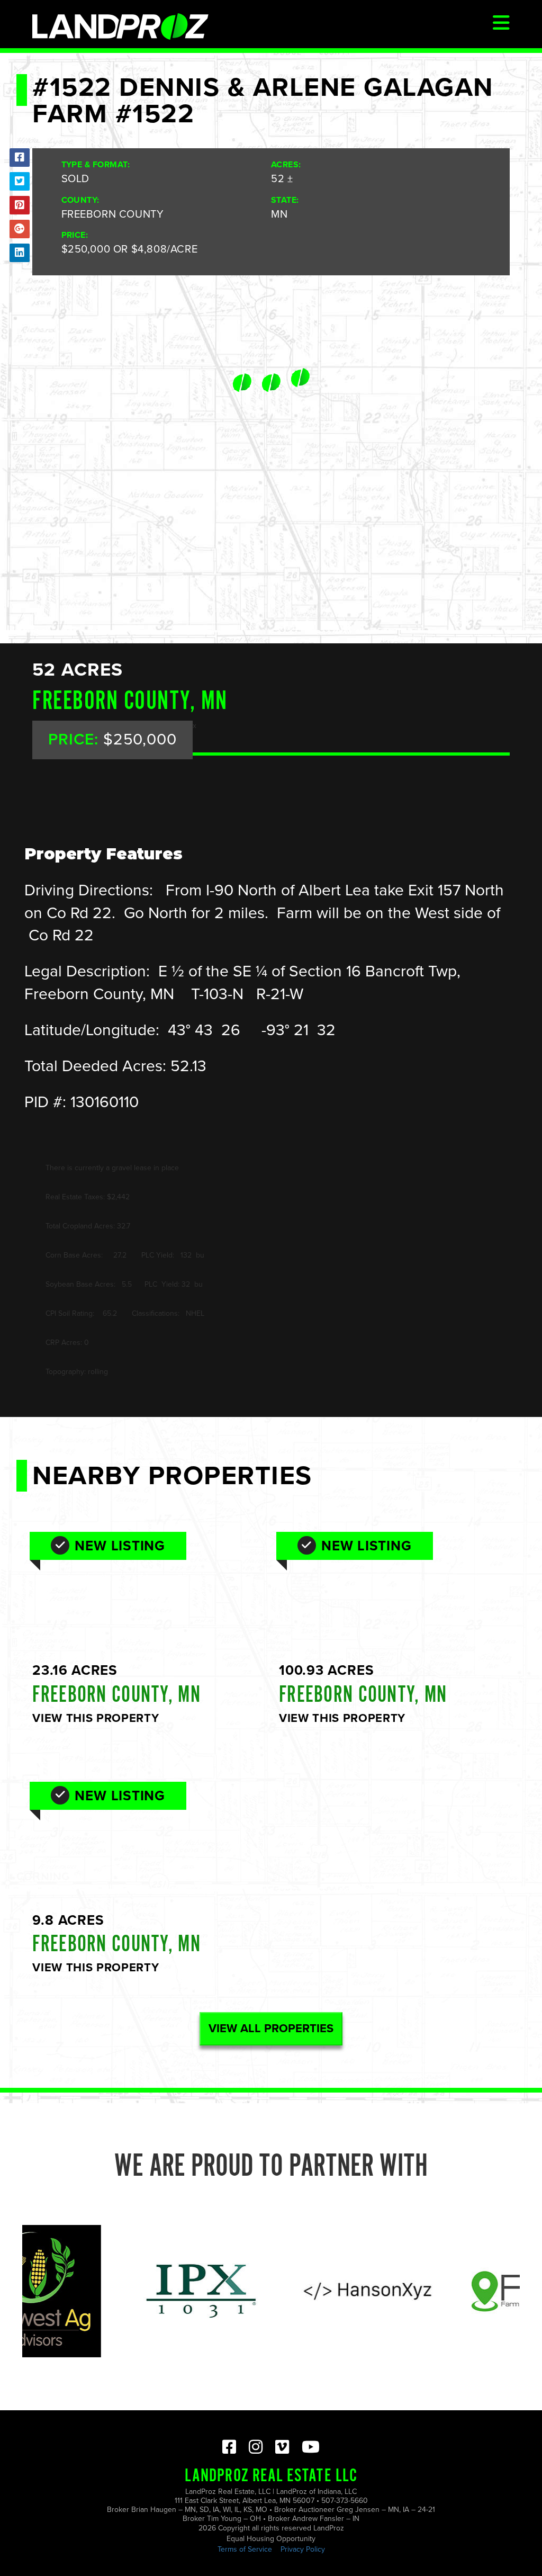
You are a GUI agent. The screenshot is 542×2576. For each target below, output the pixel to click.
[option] (152, 2291)
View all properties (271, 2029)
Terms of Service (245, 2549)
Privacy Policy (303, 2549)
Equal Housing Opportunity (271, 2539)
